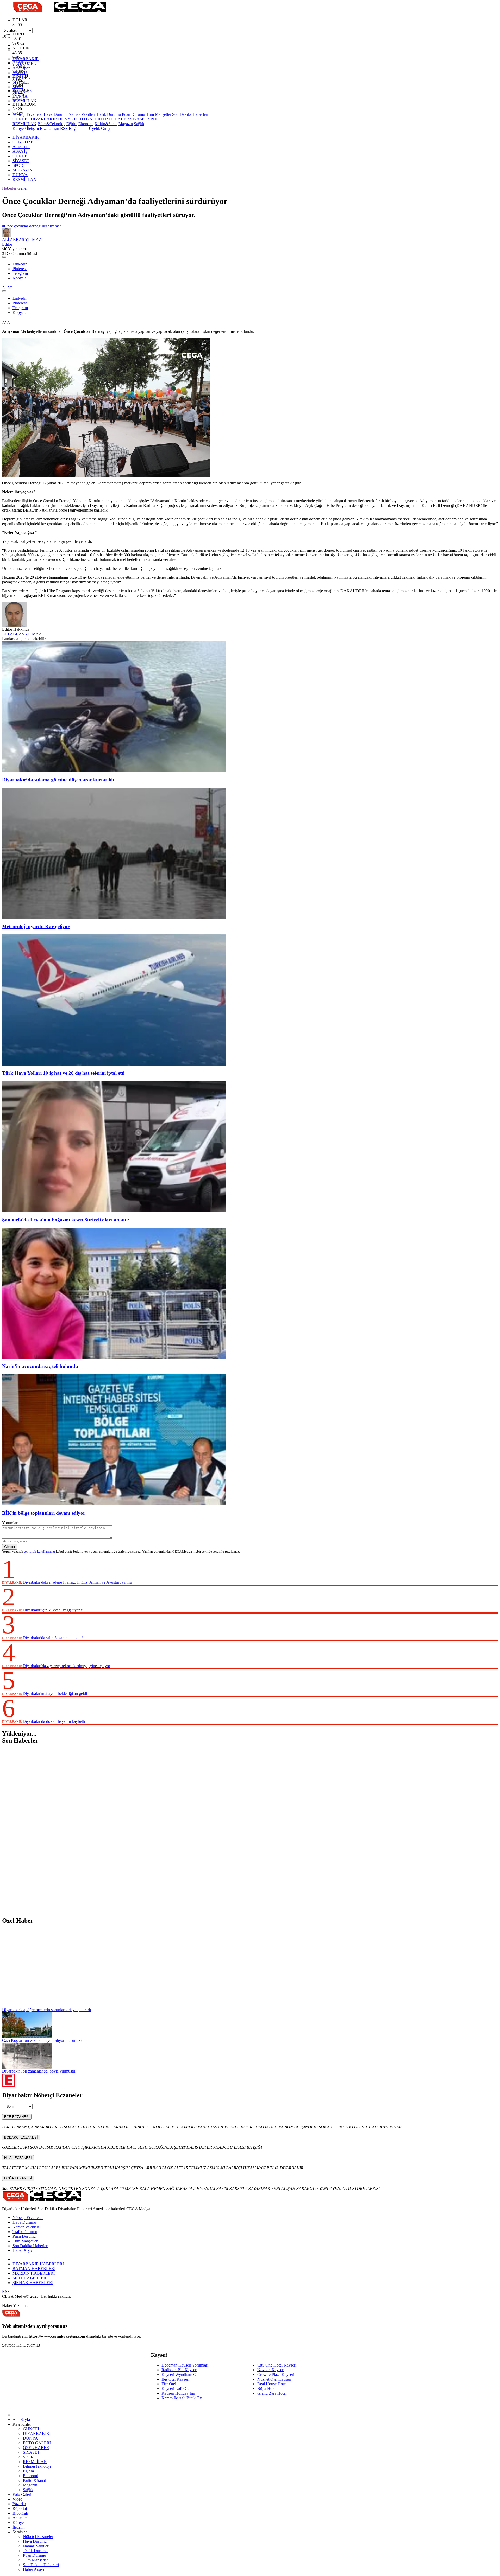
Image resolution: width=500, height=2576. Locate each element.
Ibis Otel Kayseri (175, 2379)
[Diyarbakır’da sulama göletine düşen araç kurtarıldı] (114, 771)
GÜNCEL (21, 77)
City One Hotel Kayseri (277, 2365)
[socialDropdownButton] (4, 257)
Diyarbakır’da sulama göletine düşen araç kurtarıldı (58, 780)
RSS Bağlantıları (74, 128)
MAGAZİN (23, 91)
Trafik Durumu (108, 114)
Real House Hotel (272, 2384)
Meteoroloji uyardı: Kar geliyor (36, 926)
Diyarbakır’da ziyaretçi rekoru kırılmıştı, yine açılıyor (66, 1666)
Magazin (126, 124)
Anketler (20, 2518)
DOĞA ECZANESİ (18, 2178)
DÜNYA (20, 96)
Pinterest (20, 269)
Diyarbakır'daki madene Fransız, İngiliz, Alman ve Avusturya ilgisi (77, 1582)
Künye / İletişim (26, 128)
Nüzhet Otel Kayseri (274, 2379)
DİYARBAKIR (26, 59)
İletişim (18, 2527)
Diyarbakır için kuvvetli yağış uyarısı (53, 1610)
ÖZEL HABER (116, 119)
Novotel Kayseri (271, 2370)
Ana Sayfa (21, 2419)
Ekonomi (86, 124)
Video (17, 2499)
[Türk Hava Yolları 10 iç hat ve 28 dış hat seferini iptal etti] (114, 1064)
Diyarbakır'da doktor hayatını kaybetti (54, 1721)
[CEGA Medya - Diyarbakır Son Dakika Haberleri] (54, 11)
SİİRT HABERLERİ (30, 2278)
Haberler (9, 188)
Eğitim (72, 124)
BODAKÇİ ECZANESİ (21, 2137)
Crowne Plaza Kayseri (276, 2374)
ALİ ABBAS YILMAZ (22, 634)
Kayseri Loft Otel (176, 2389)
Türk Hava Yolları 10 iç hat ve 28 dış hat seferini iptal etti (63, 1073)
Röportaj (20, 2508)
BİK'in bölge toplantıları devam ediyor (44, 1513)
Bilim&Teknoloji (51, 124)
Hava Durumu (56, 114)
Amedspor (21, 68)
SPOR (18, 87)
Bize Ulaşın (49, 128)
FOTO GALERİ (88, 119)
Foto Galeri (22, 2494)
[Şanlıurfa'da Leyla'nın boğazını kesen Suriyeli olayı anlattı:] (114, 1211)
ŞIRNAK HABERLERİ (33, 2283)
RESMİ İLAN (24, 101)
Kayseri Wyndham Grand (183, 2374)
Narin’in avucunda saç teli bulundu (40, 1366)
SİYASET (21, 82)
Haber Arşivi (23, 2250)
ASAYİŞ (20, 73)
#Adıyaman (52, 226)
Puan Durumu (133, 114)
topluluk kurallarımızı (40, 1551)
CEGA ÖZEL (24, 63)
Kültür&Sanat (106, 124)
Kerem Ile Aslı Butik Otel (183, 2398)
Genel (22, 188)
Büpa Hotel (267, 2389)
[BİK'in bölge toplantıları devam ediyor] (114, 1504)
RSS (6, 2291)
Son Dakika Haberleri (190, 114)
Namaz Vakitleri (82, 114)
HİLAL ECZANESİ (18, 2158)
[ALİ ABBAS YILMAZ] (15, 626)
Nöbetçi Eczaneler (28, 114)
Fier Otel (169, 2384)
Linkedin (20, 264)
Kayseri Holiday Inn (178, 2393)
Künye (18, 2523)
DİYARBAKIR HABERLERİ (38, 2264)
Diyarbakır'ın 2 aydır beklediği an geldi (55, 1694)
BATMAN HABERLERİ (34, 2269)
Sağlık (139, 124)
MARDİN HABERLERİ (34, 2273)
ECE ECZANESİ (17, 2117)
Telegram (20, 273)
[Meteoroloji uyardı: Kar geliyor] (114, 917)
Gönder (10, 1547)
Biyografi (20, 2513)
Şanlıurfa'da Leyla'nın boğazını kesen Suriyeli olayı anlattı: (66, 1220)
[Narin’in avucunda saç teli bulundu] (114, 1357)
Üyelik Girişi (99, 128)
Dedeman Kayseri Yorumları (185, 2365)
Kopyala (20, 278)
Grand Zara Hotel (272, 2393)
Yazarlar (19, 2504)
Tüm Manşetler (159, 114)
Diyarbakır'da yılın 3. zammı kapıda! (53, 1638)
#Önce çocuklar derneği (22, 226)
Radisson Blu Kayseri (179, 2370)
